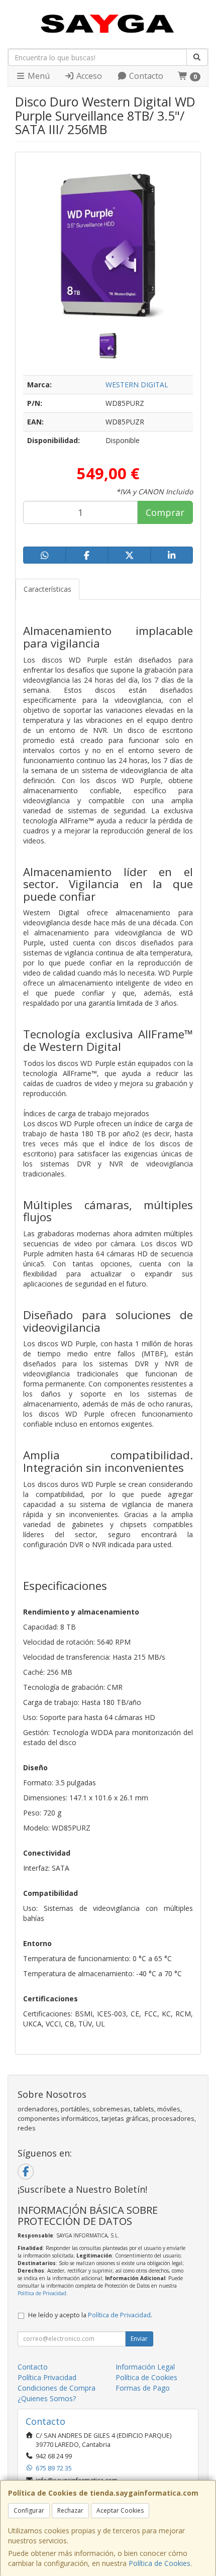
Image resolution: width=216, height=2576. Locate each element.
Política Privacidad (47, 2377)
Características (47, 589)
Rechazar (70, 2510)
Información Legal (145, 2367)
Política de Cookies (159, 2563)
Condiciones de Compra (57, 2388)
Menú (38, 76)
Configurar (29, 2510)
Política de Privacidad (42, 2293)
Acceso (88, 76)
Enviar (139, 2339)
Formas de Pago (143, 2388)
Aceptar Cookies (120, 2510)
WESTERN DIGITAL (137, 385)
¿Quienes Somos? (47, 2398)
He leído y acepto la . (90, 2315)
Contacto (145, 76)
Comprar (165, 512)
